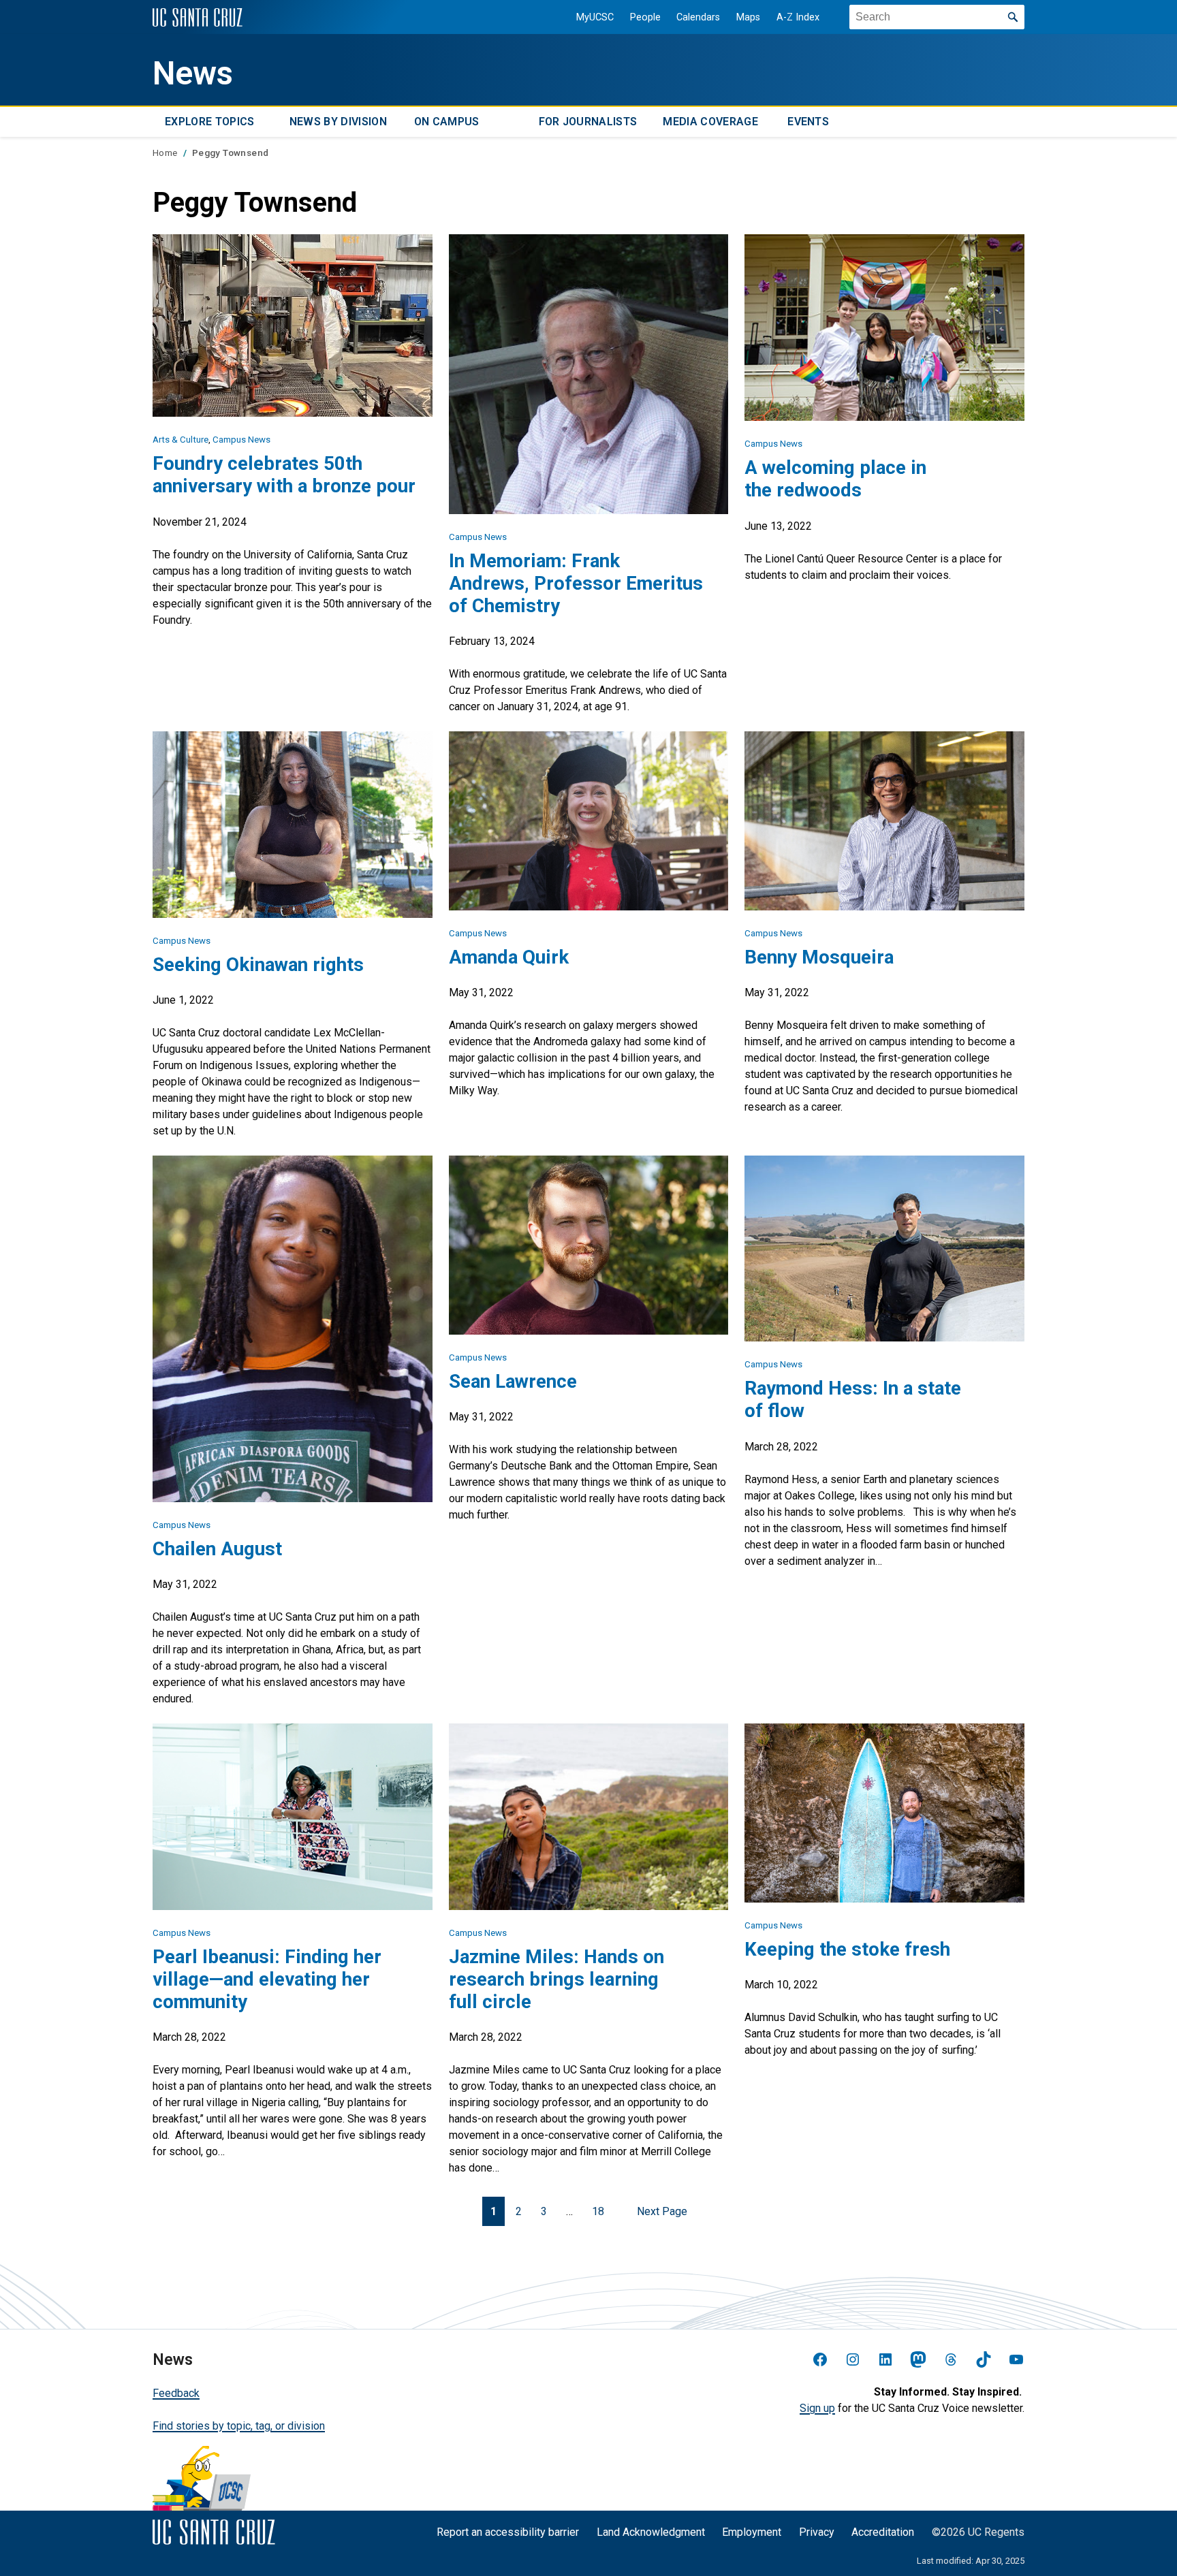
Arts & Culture (181, 440)
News (193, 74)
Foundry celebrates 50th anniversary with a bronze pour (284, 475)
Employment (752, 2532)
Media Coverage (710, 122)
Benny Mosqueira (819, 957)
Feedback (176, 2393)
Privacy (817, 2532)
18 (598, 2211)
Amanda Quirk (509, 957)
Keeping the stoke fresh (847, 1949)
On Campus (447, 122)
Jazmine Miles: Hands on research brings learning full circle (556, 1979)
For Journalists (588, 122)
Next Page (662, 2211)
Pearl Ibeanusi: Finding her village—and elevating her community (267, 1979)
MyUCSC (595, 17)
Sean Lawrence (513, 1381)
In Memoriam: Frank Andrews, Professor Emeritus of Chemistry (576, 583)
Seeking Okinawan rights (258, 965)
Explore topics (209, 122)
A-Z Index (798, 17)
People (645, 17)
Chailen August (217, 1549)
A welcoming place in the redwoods (835, 479)
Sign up (817, 2408)
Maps (748, 17)
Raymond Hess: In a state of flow (853, 1399)
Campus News (241, 440)
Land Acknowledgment (651, 2532)
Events (808, 122)
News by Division (338, 122)
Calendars (698, 17)
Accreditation (883, 2532)
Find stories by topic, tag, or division (239, 2426)
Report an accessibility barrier (508, 2532)
